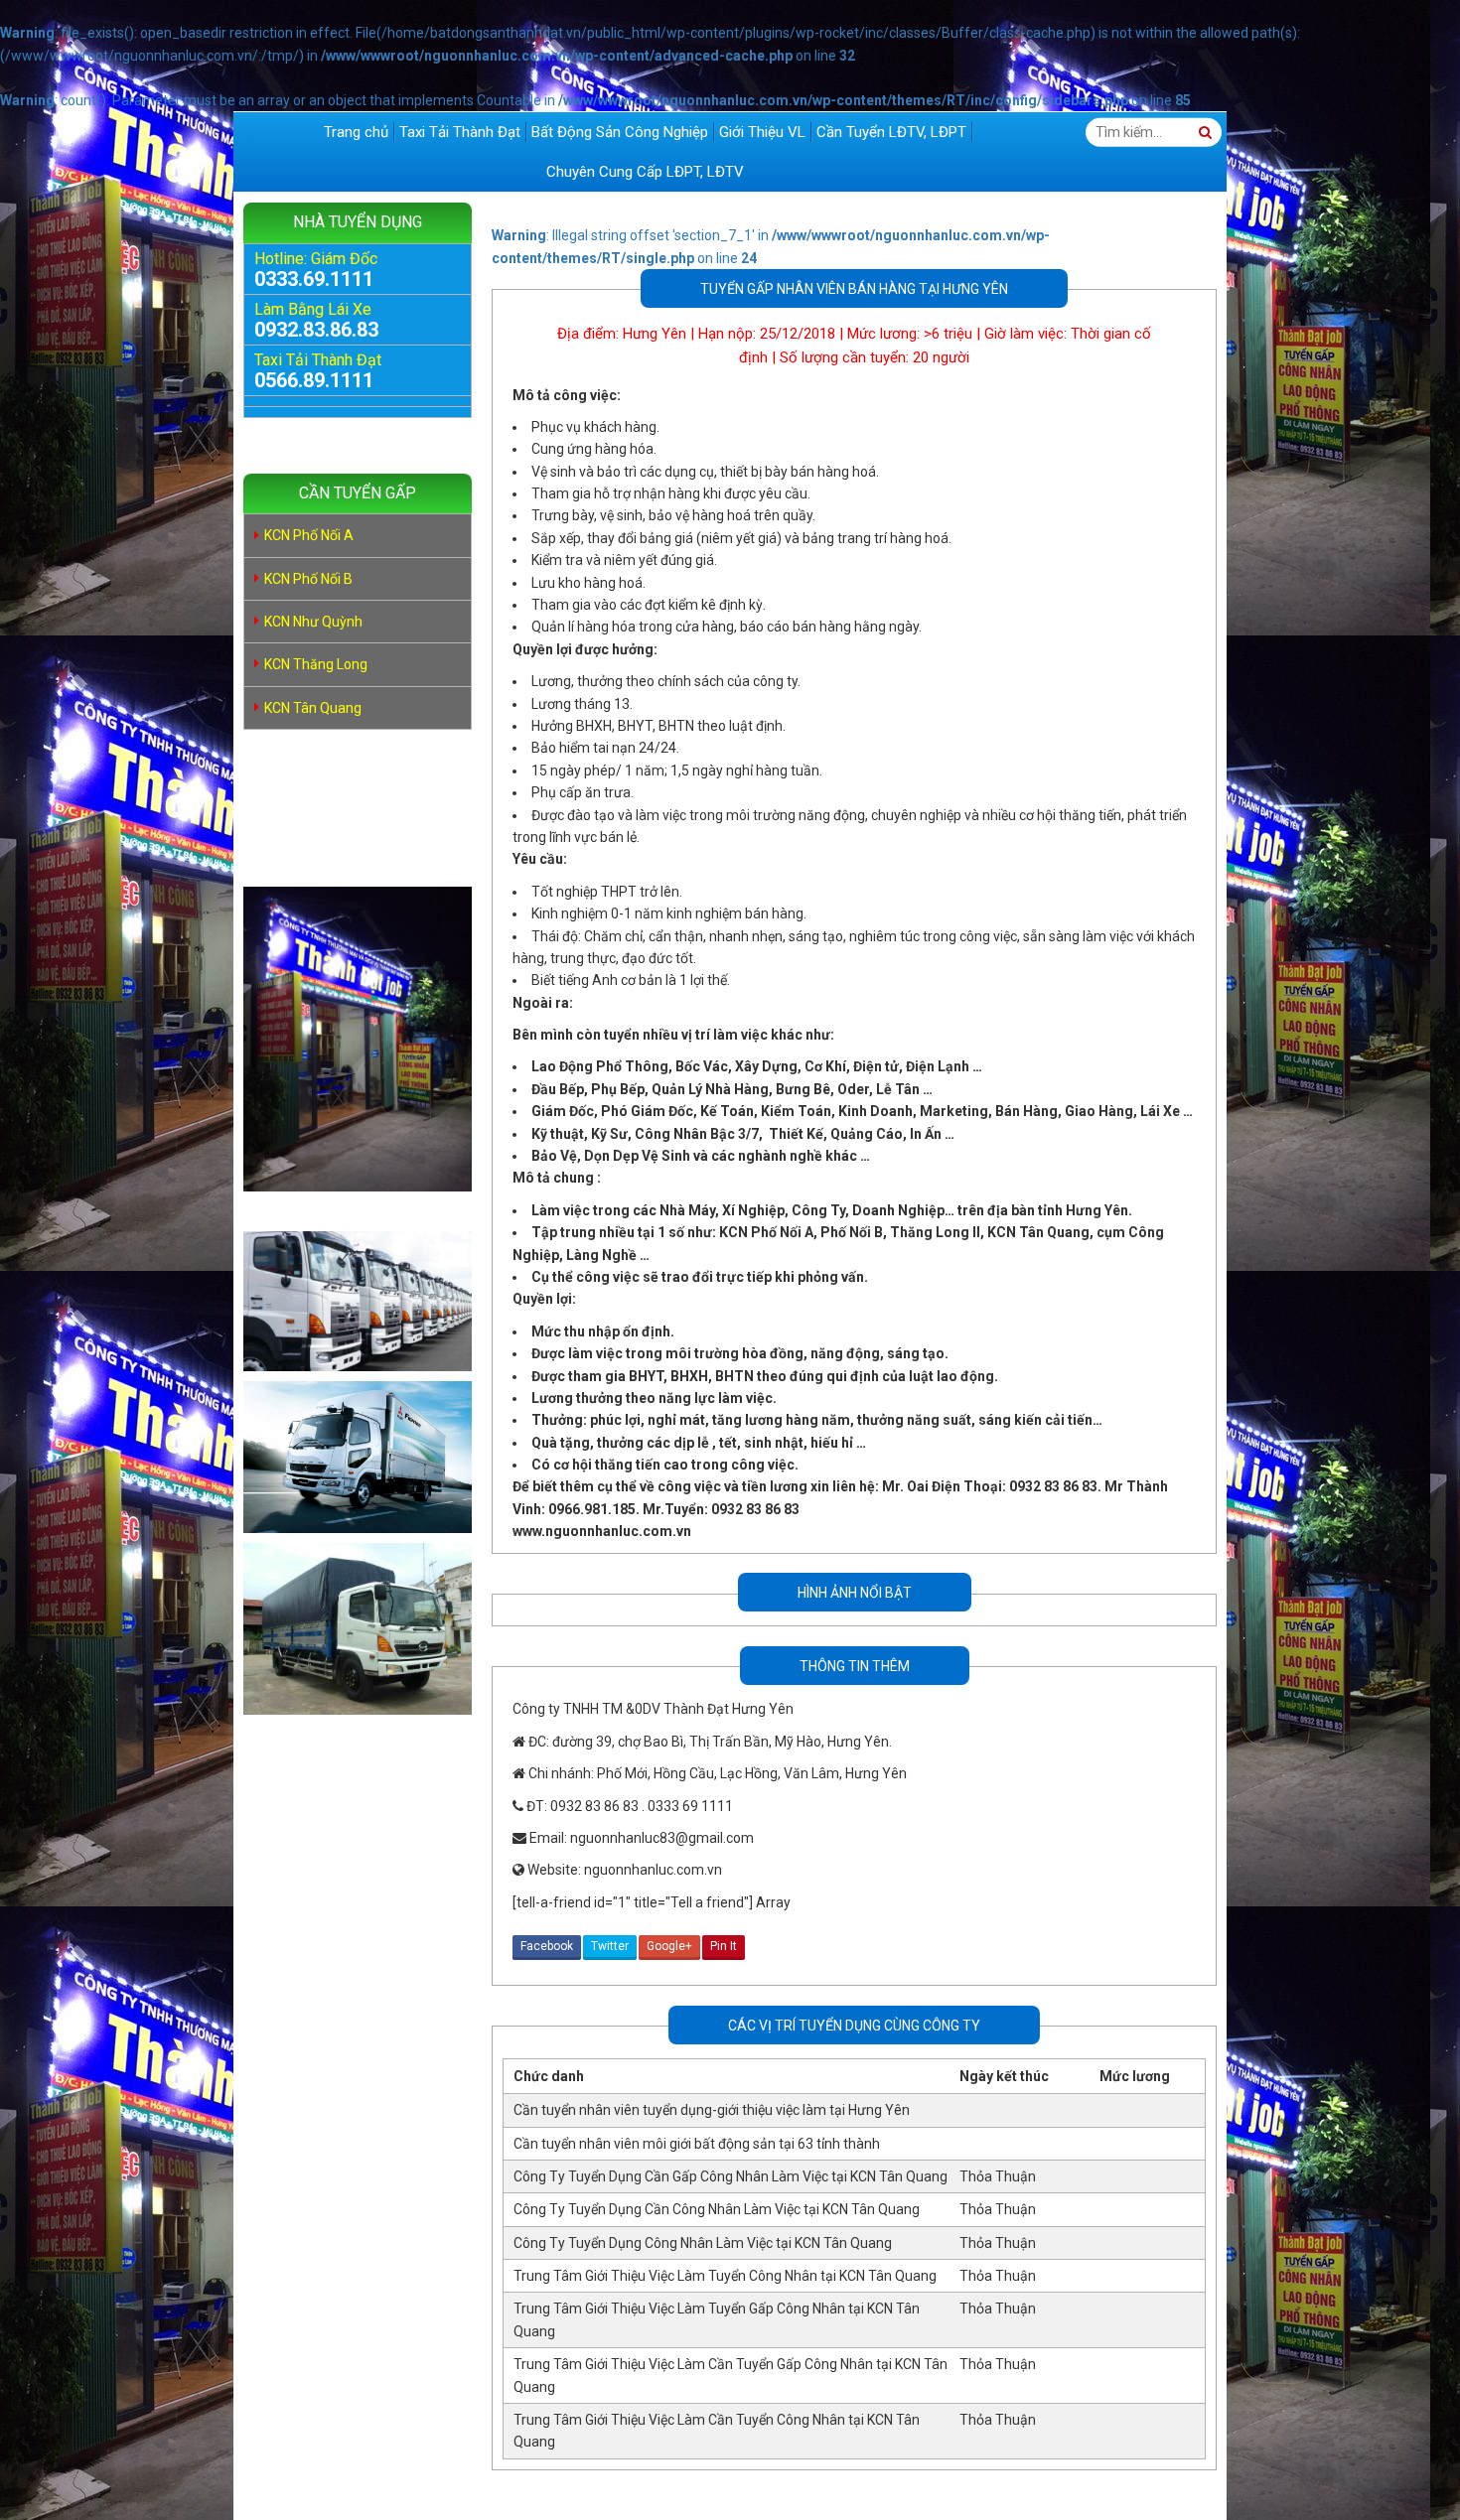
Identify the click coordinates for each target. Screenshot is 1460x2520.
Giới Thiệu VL (762, 132)
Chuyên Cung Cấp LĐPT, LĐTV (645, 172)
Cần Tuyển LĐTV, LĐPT (891, 132)
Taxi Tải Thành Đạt (460, 132)
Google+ (669, 1946)
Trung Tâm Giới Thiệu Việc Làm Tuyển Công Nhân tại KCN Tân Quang (725, 2276)
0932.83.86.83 (316, 330)
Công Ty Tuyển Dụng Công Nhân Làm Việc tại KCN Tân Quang (703, 2243)
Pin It (724, 1946)
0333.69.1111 (314, 279)
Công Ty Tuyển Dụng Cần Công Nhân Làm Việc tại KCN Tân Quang (717, 2209)
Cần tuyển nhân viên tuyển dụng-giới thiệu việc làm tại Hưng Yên (712, 2110)
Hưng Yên (655, 334)
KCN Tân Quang (313, 708)
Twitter (610, 1946)
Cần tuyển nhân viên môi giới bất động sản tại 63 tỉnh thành (697, 2144)
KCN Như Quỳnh (313, 622)
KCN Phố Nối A (309, 535)
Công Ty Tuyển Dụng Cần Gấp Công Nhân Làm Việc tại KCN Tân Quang (730, 2176)
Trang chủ (356, 132)
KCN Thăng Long (316, 664)
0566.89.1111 (314, 380)
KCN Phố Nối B (308, 579)
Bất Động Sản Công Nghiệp (620, 132)
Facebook (547, 1946)
